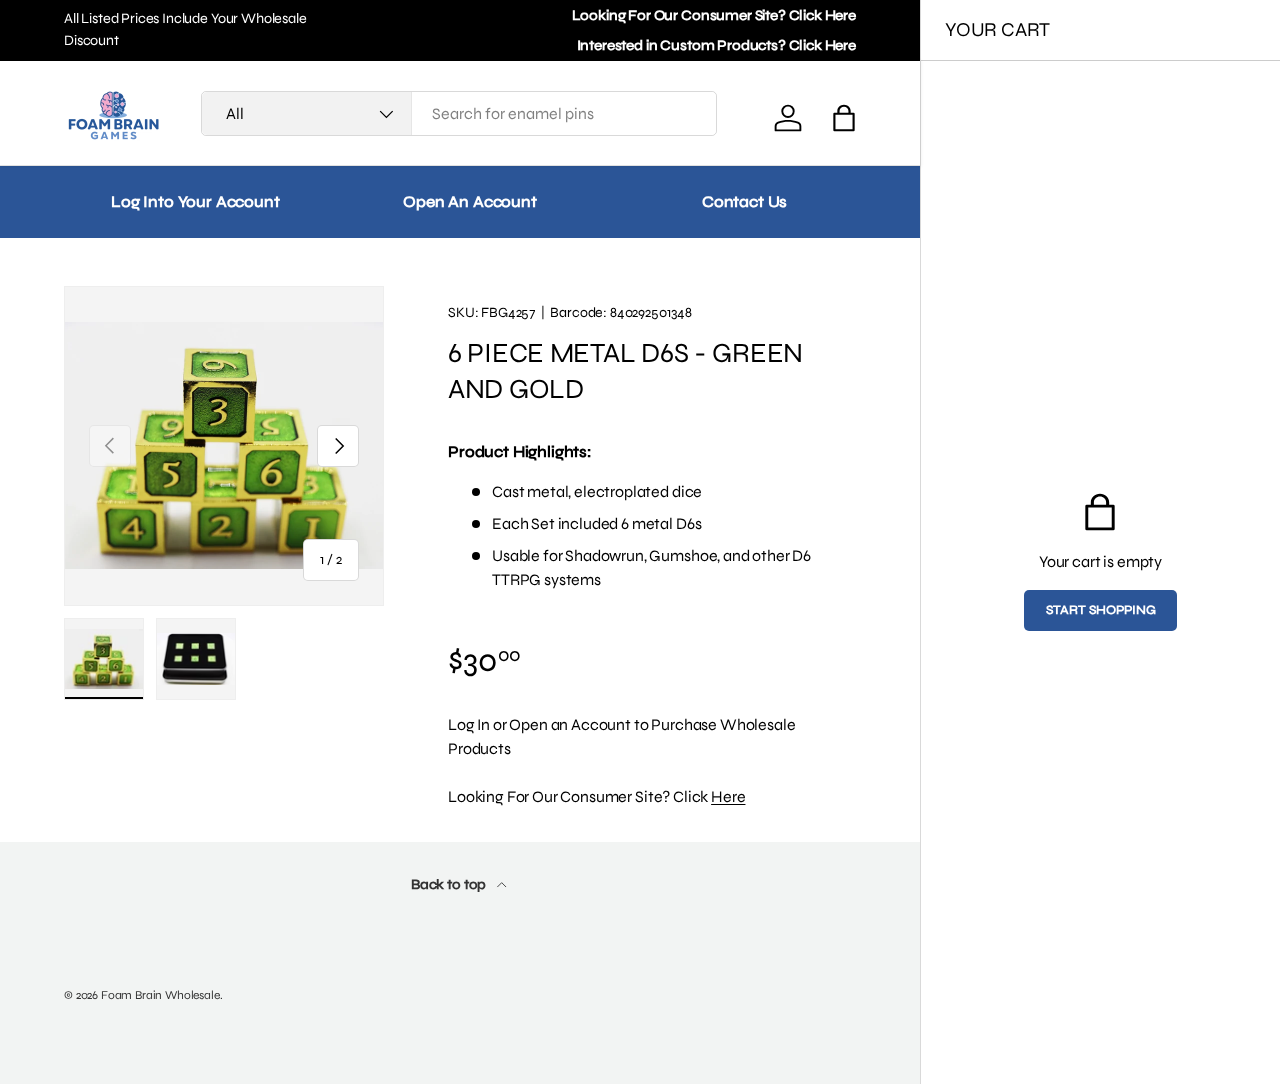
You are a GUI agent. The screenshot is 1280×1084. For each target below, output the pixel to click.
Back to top (450, 884)
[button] (844, 118)
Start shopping (1101, 610)
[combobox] (459, 113)
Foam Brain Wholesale (160, 995)
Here (728, 796)
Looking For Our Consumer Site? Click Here (714, 15)
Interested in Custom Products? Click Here (716, 45)
